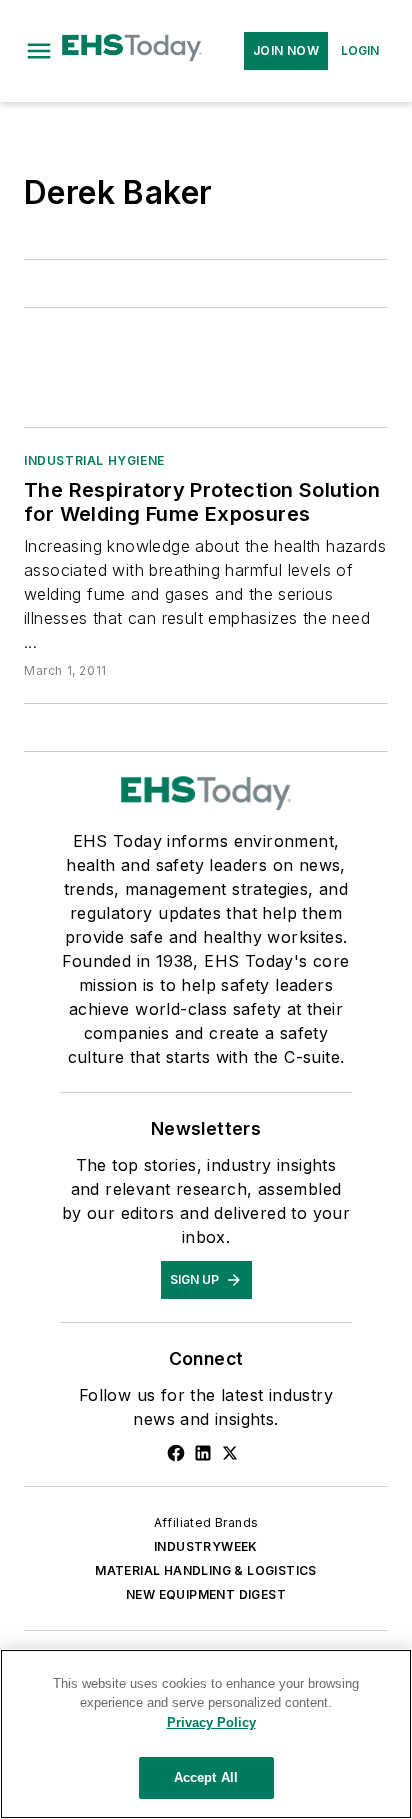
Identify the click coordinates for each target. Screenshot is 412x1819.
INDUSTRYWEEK (206, 1546)
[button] (39, 51)
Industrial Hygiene (94, 460)
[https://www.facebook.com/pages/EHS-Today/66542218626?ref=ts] (176, 1453)
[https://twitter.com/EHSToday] (230, 1453)
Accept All (206, 1777)
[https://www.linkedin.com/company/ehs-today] (203, 1453)
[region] (206, 1734)
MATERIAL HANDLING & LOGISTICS (206, 1570)
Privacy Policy (211, 1722)
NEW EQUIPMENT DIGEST (206, 1594)
